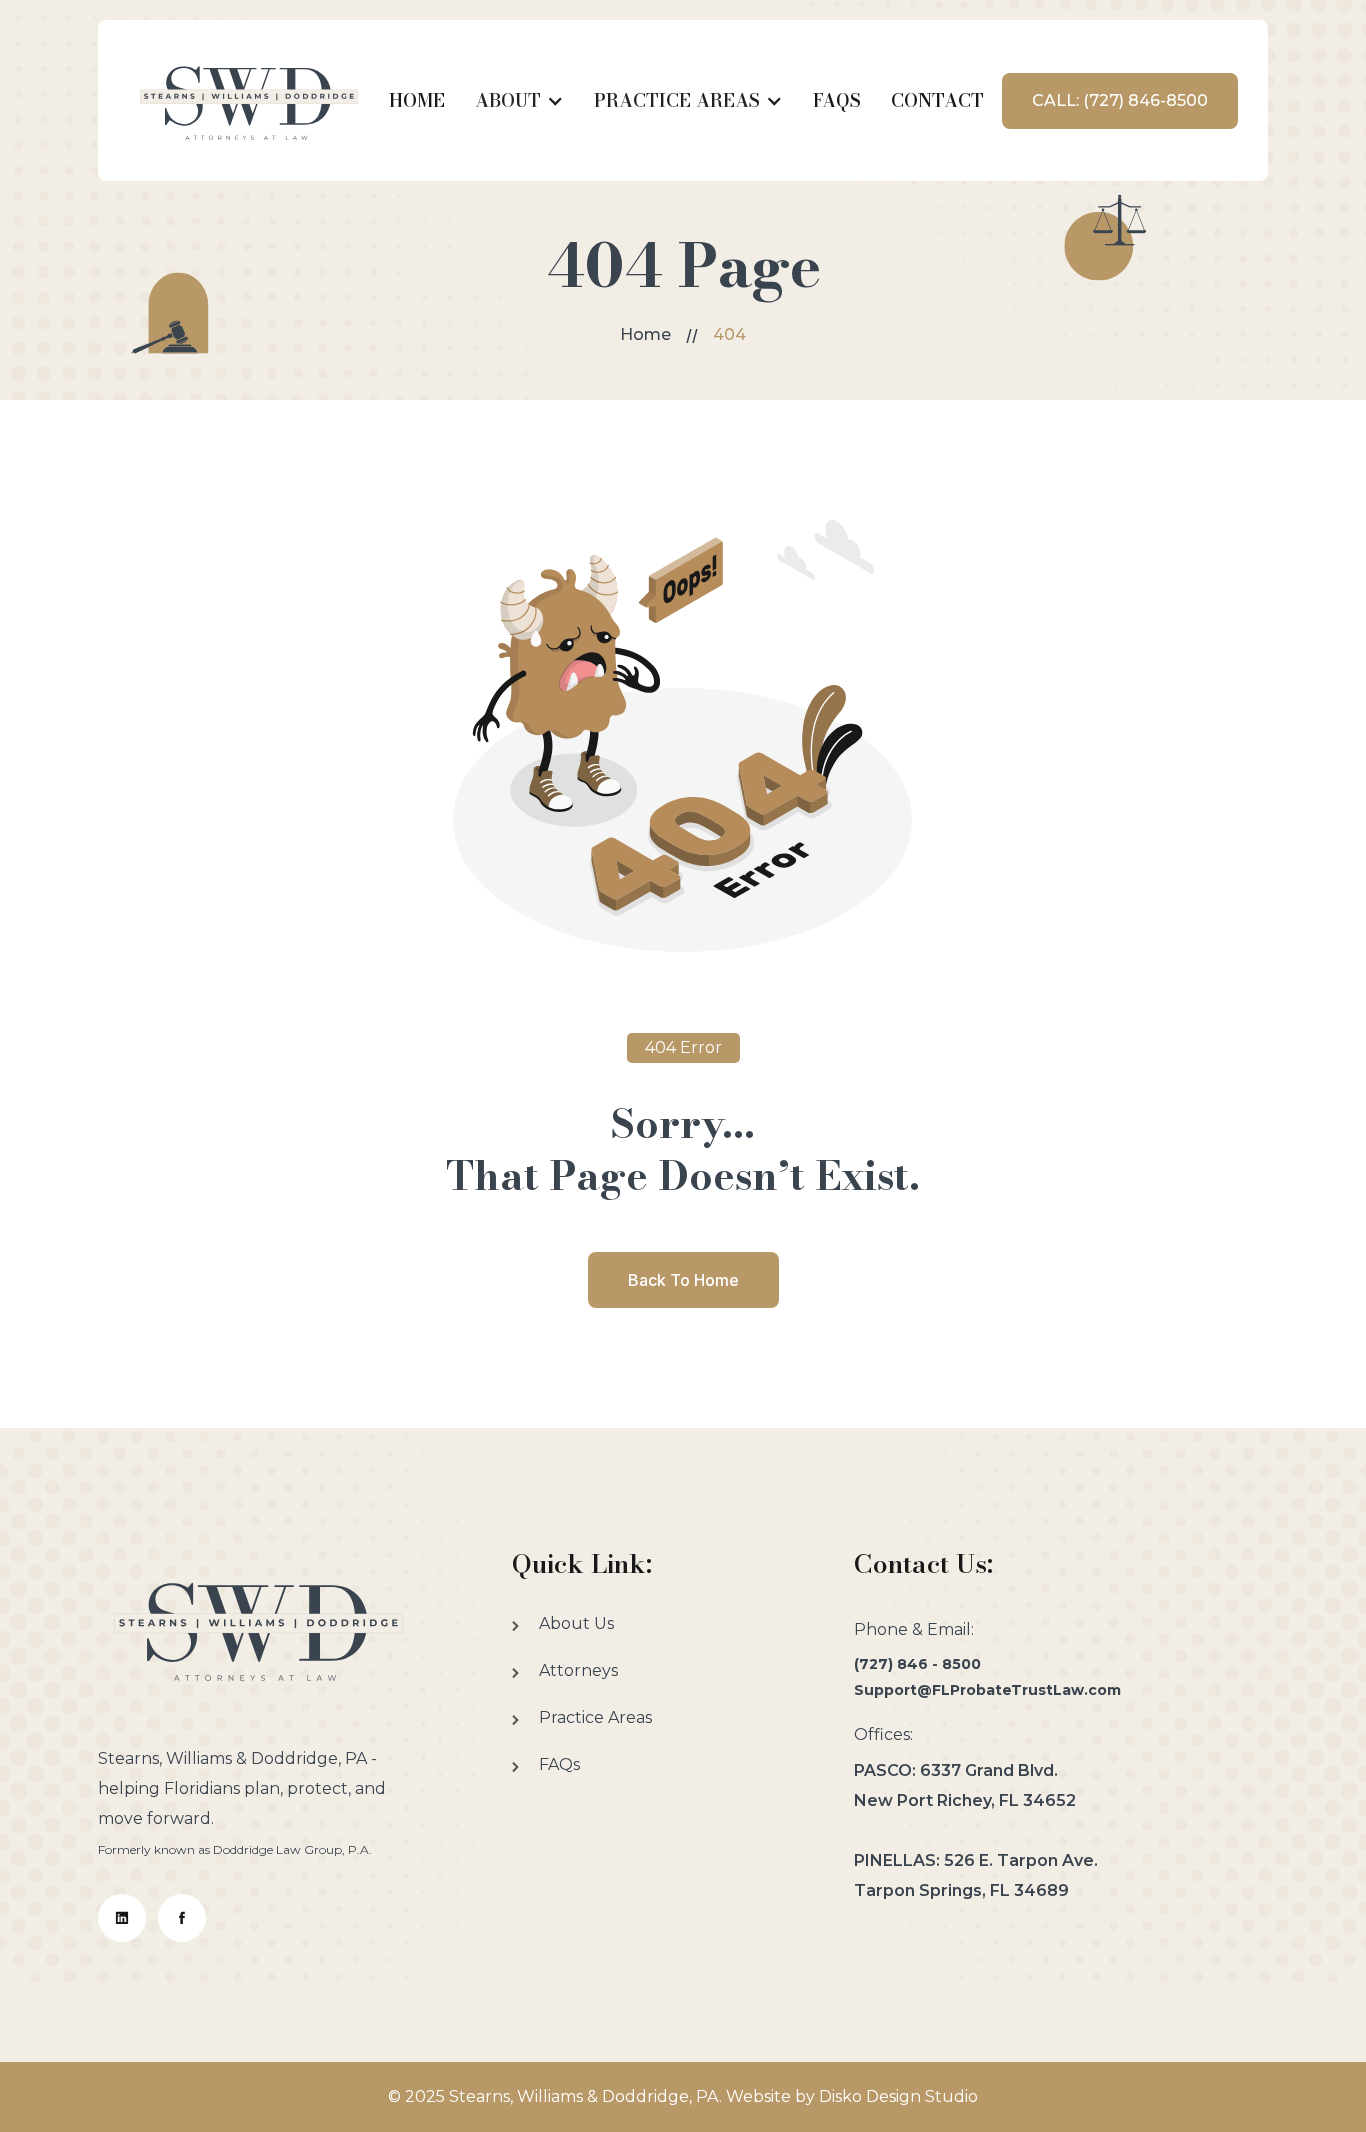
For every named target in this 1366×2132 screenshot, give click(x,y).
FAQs (559, 1764)
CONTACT (937, 100)
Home (645, 334)
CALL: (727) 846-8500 (1120, 100)
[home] (249, 100)
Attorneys (578, 1670)
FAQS (837, 100)
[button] (519, 101)
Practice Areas (595, 1717)
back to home (683, 1280)
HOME (417, 100)
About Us (576, 1623)
